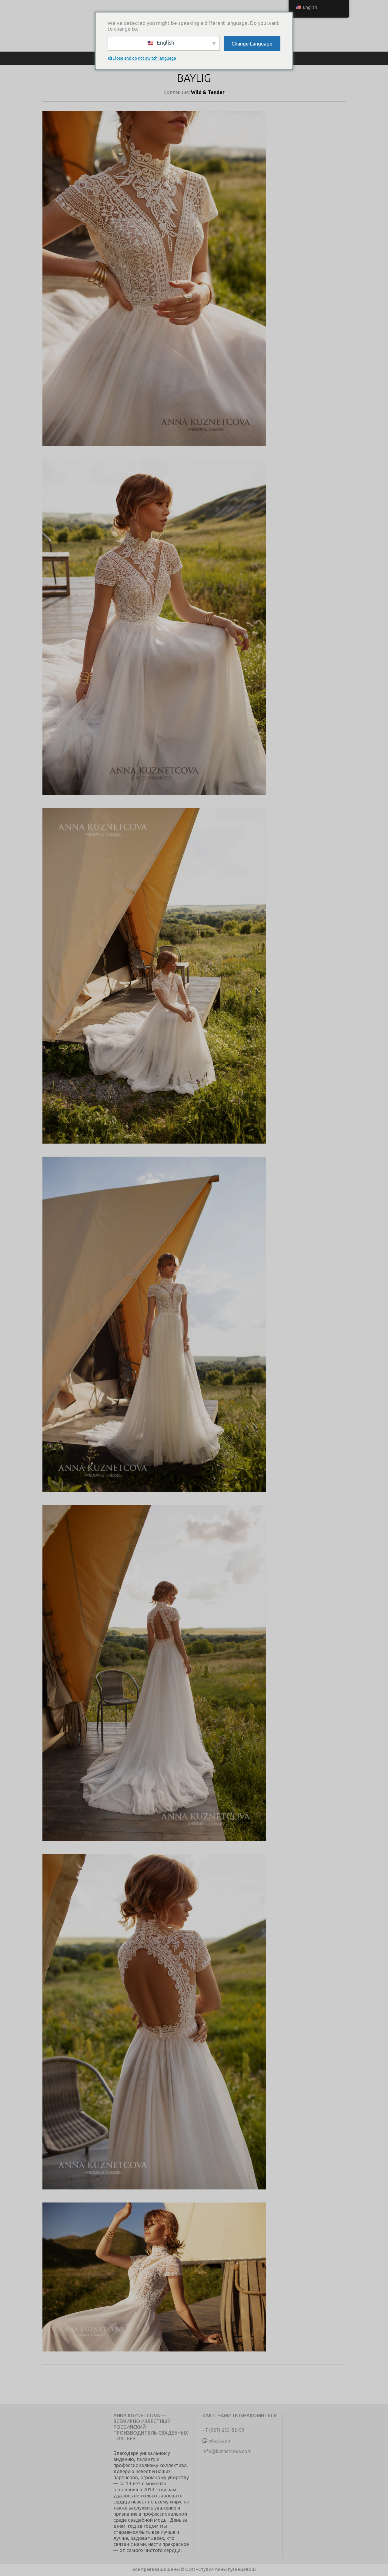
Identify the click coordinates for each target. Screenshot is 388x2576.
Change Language (252, 44)
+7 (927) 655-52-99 (223, 2430)
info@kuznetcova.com (227, 2451)
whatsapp (219, 2441)
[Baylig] (154, 285)
